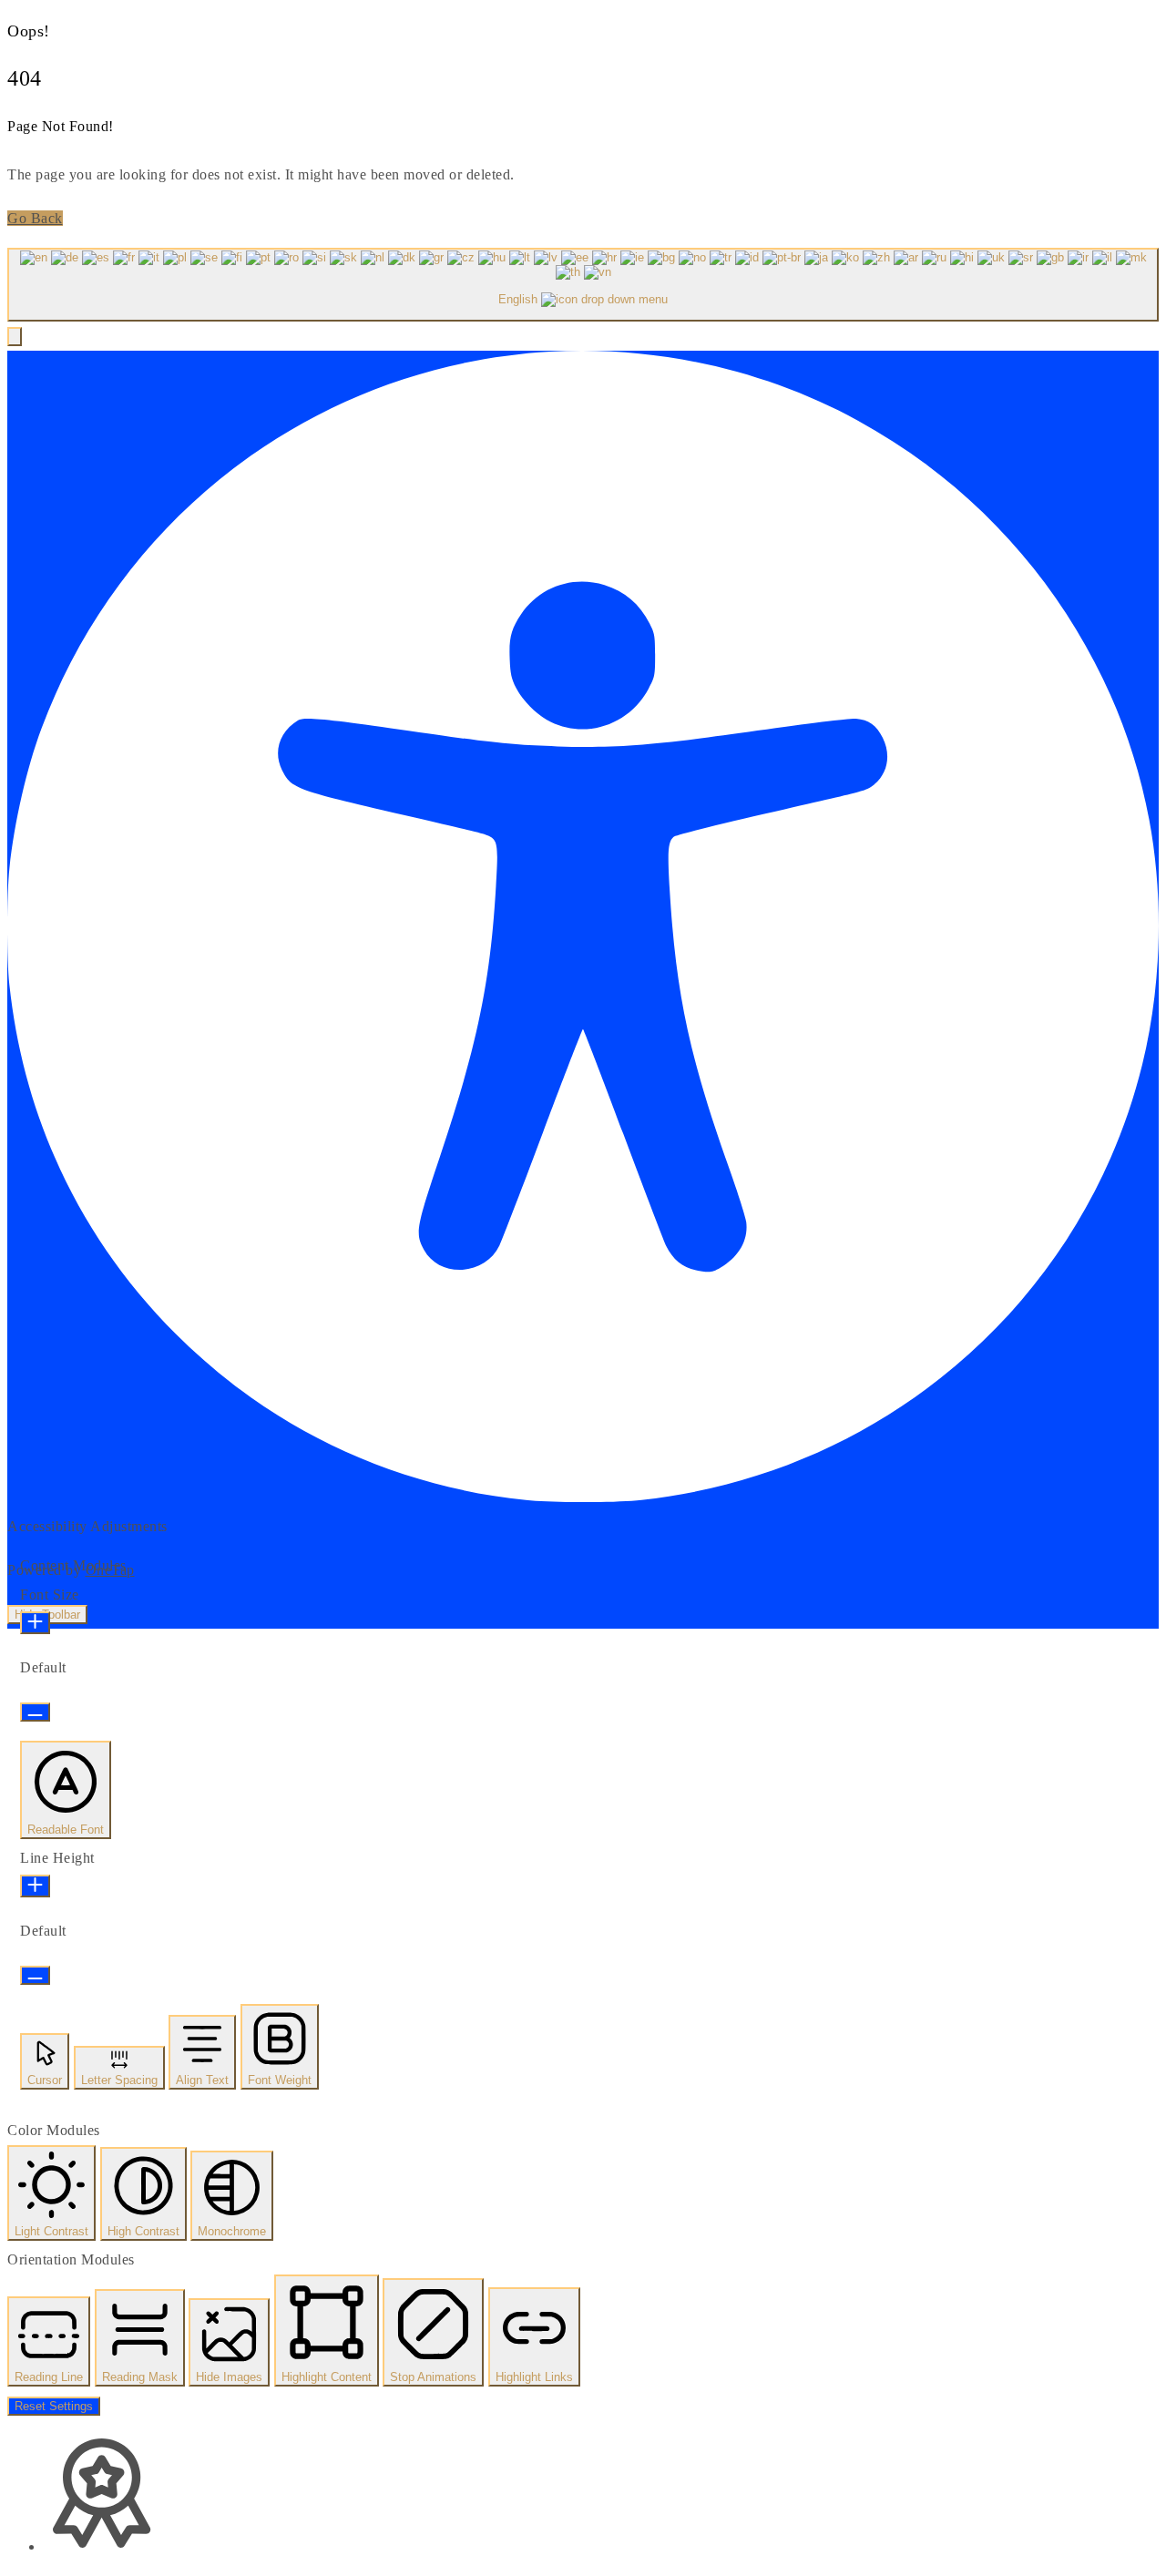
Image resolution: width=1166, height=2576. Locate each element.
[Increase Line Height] (35, 1886)
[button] (15, 337)
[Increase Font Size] (35, 1623)
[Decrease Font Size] (35, 1712)
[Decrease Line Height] (35, 1975)
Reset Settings (54, 2406)
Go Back (35, 218)
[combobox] (583, 285)
